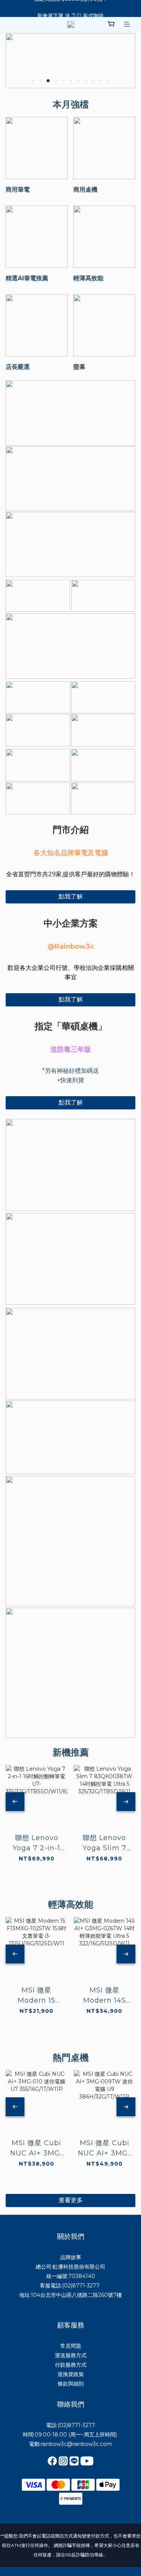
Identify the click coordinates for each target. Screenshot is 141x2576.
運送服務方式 (71, 2355)
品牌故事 (71, 2257)
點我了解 (71, 896)
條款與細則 (71, 2384)
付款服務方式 (71, 2365)
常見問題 (71, 2346)
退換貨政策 (71, 2374)
